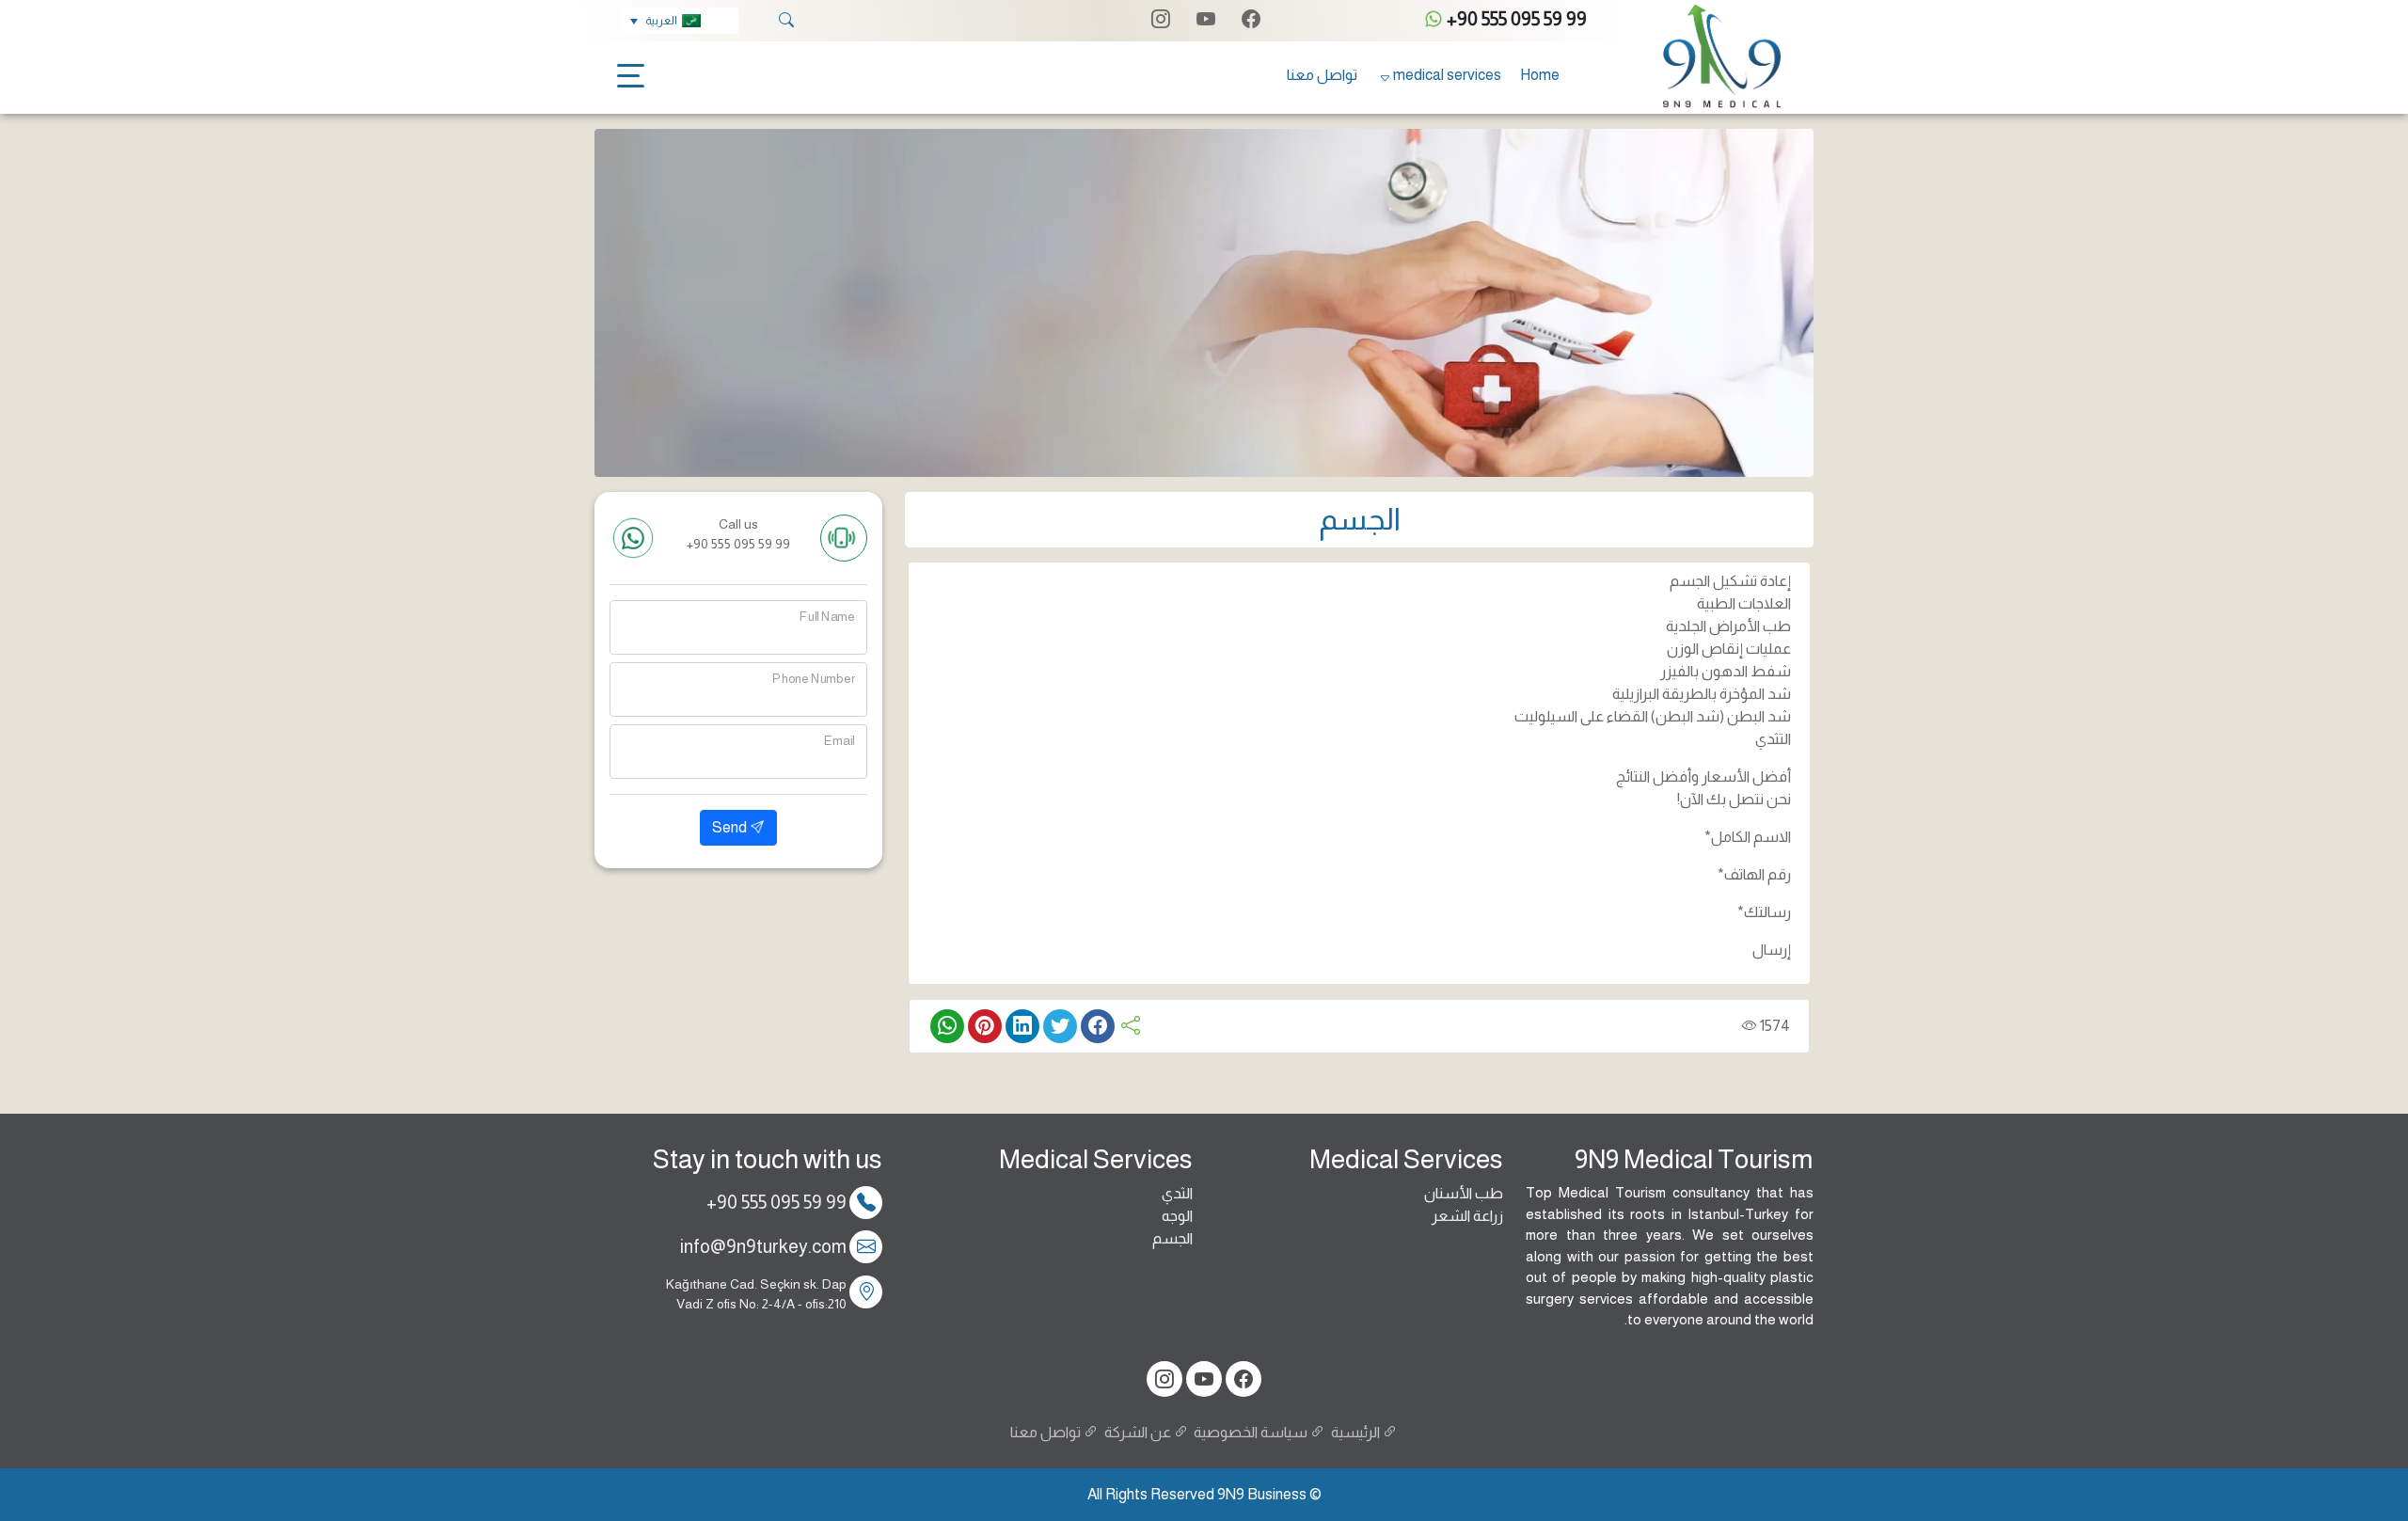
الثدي (1177, 1193)
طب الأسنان (1464, 1193)
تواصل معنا (1322, 75)
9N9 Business (1262, 1494)
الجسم (1172, 1238)
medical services (1447, 75)
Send (731, 827)
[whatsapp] (633, 538)
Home (1540, 75)
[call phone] (844, 538)
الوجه (1177, 1216)
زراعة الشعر (1467, 1216)
